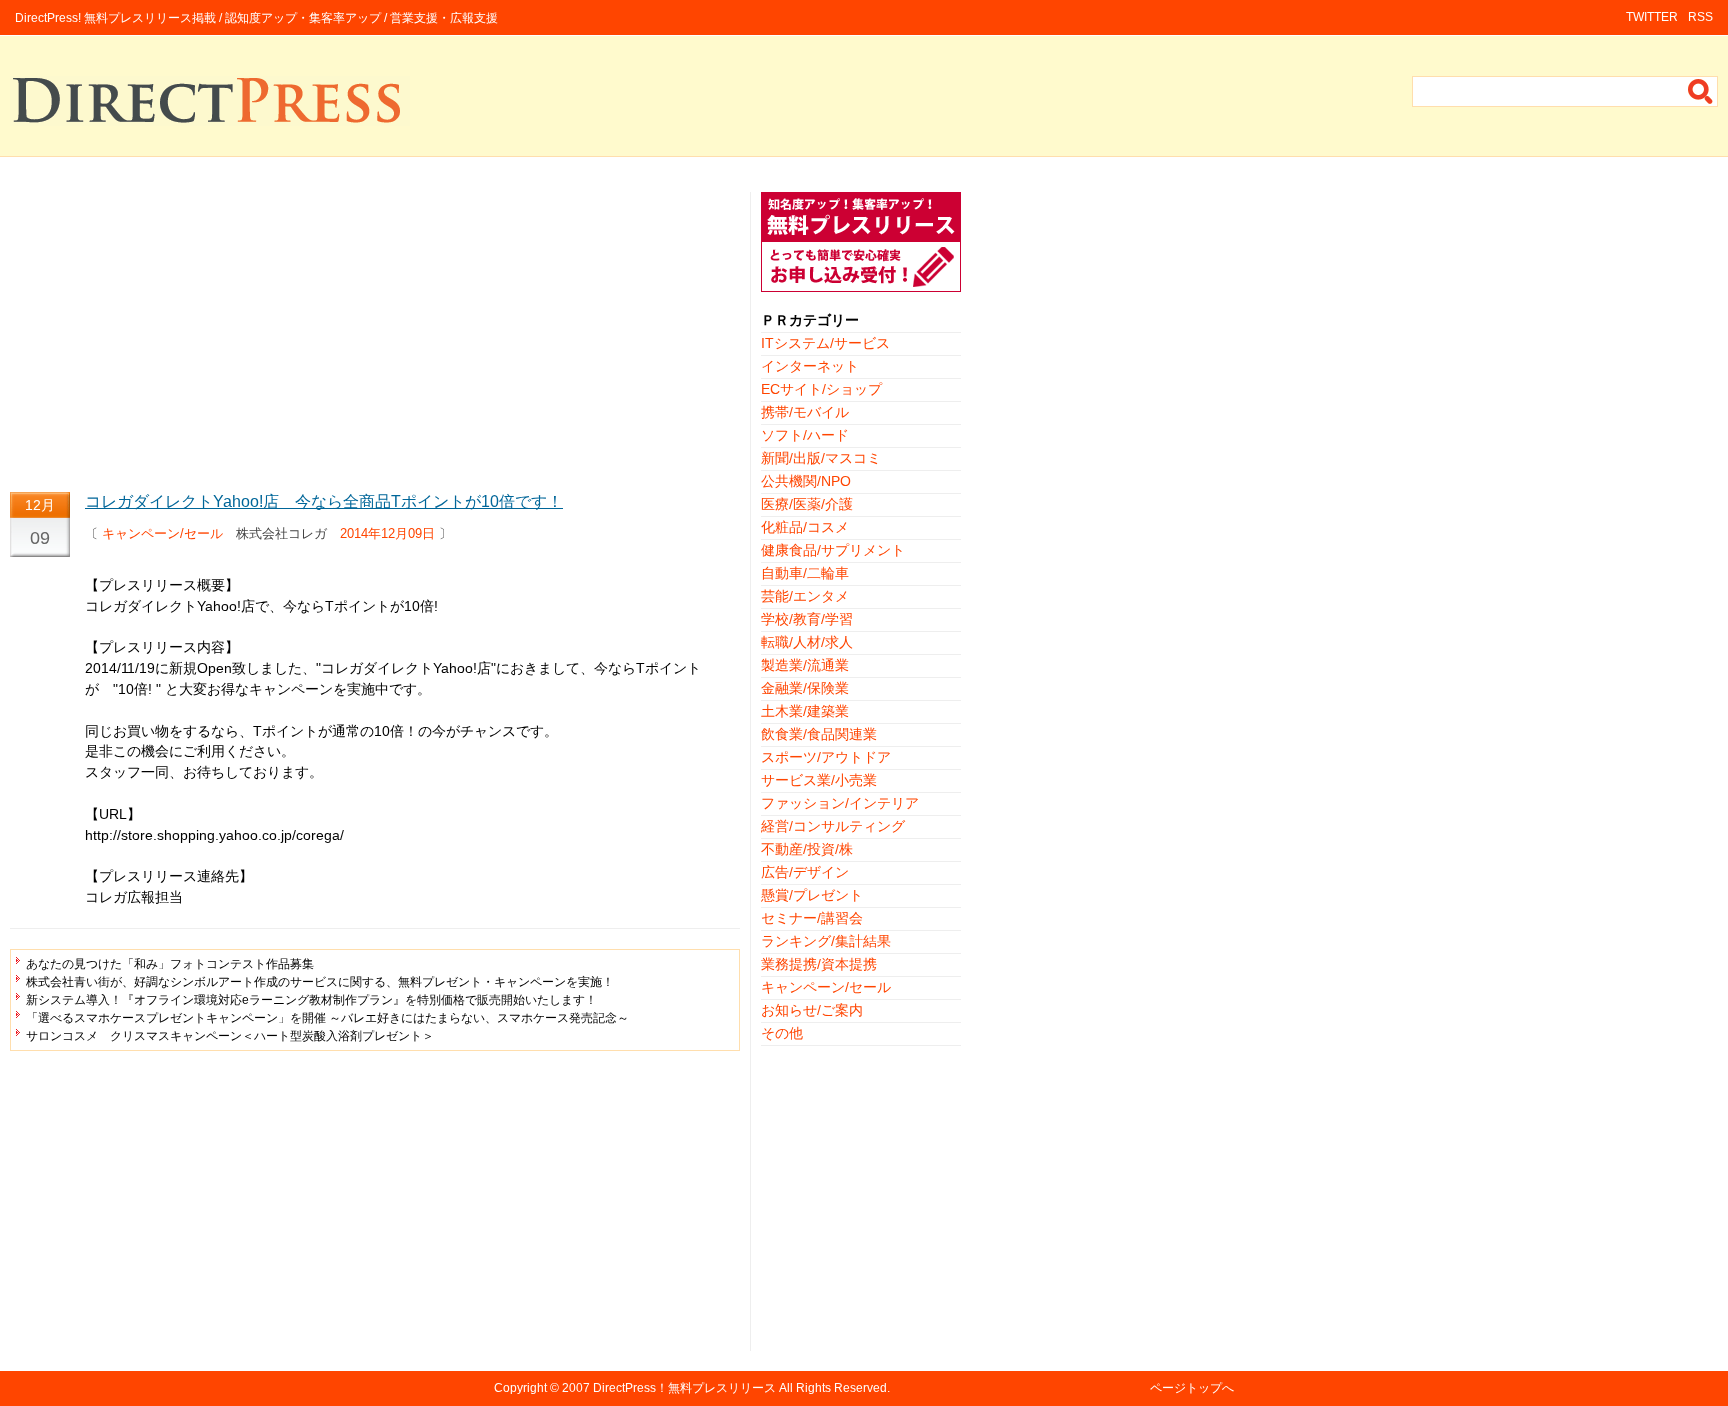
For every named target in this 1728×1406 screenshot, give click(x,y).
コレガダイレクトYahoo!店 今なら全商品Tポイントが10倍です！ (324, 501)
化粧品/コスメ (805, 527)
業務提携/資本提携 (819, 964)
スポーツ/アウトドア (826, 757)
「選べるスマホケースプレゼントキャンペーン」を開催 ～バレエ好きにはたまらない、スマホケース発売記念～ (327, 1018)
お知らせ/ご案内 (812, 1010)
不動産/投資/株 (807, 849)
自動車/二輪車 (805, 573)
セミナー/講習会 (812, 918)
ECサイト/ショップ (821, 389)
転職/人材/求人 (807, 642)
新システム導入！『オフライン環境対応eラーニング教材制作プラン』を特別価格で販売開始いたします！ (311, 1000)
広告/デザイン (805, 872)
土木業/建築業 (805, 711)
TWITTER (1652, 17)
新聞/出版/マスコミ (821, 458)
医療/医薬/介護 (807, 504)
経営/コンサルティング (833, 826)
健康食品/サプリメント (833, 550)
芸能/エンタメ (805, 596)
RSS (1700, 17)
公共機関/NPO (806, 481)
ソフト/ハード (805, 435)
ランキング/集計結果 (826, 941)
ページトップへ (1192, 1388)
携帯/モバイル (805, 412)
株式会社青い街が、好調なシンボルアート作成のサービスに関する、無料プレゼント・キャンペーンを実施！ (320, 982)
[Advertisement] (375, 332)
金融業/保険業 (805, 688)
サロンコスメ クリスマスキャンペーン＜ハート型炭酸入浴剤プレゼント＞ (230, 1036)
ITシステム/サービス (825, 343)
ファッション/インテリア (840, 803)
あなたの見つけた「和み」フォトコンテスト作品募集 (170, 964)
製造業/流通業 (805, 665)
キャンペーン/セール (162, 533)
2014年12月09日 (387, 533)
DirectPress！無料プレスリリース (684, 1388)
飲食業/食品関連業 (819, 734)
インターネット (810, 366)
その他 (782, 1033)
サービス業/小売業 (819, 780)
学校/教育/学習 (807, 619)
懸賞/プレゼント (812, 895)
